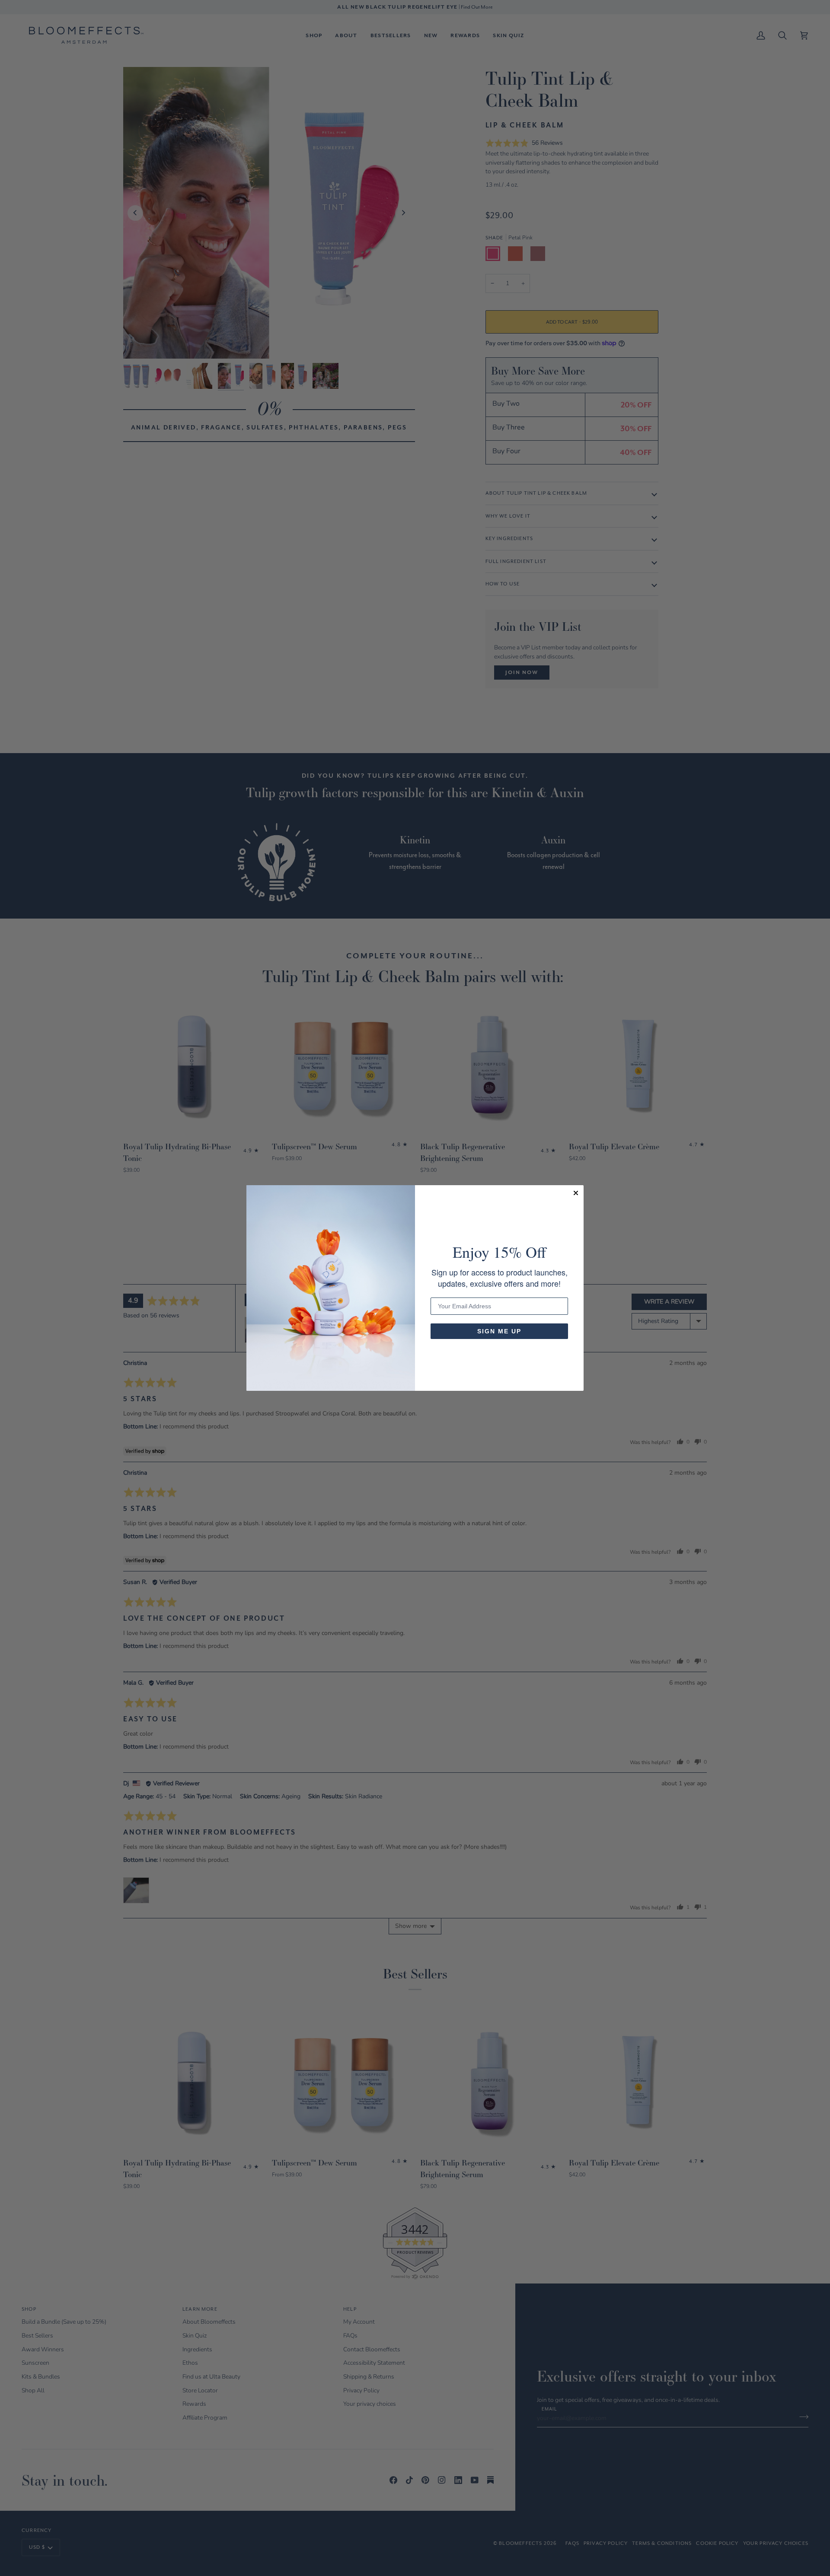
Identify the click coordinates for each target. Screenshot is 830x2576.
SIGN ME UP (499, 1331)
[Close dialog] (576, 1193)
